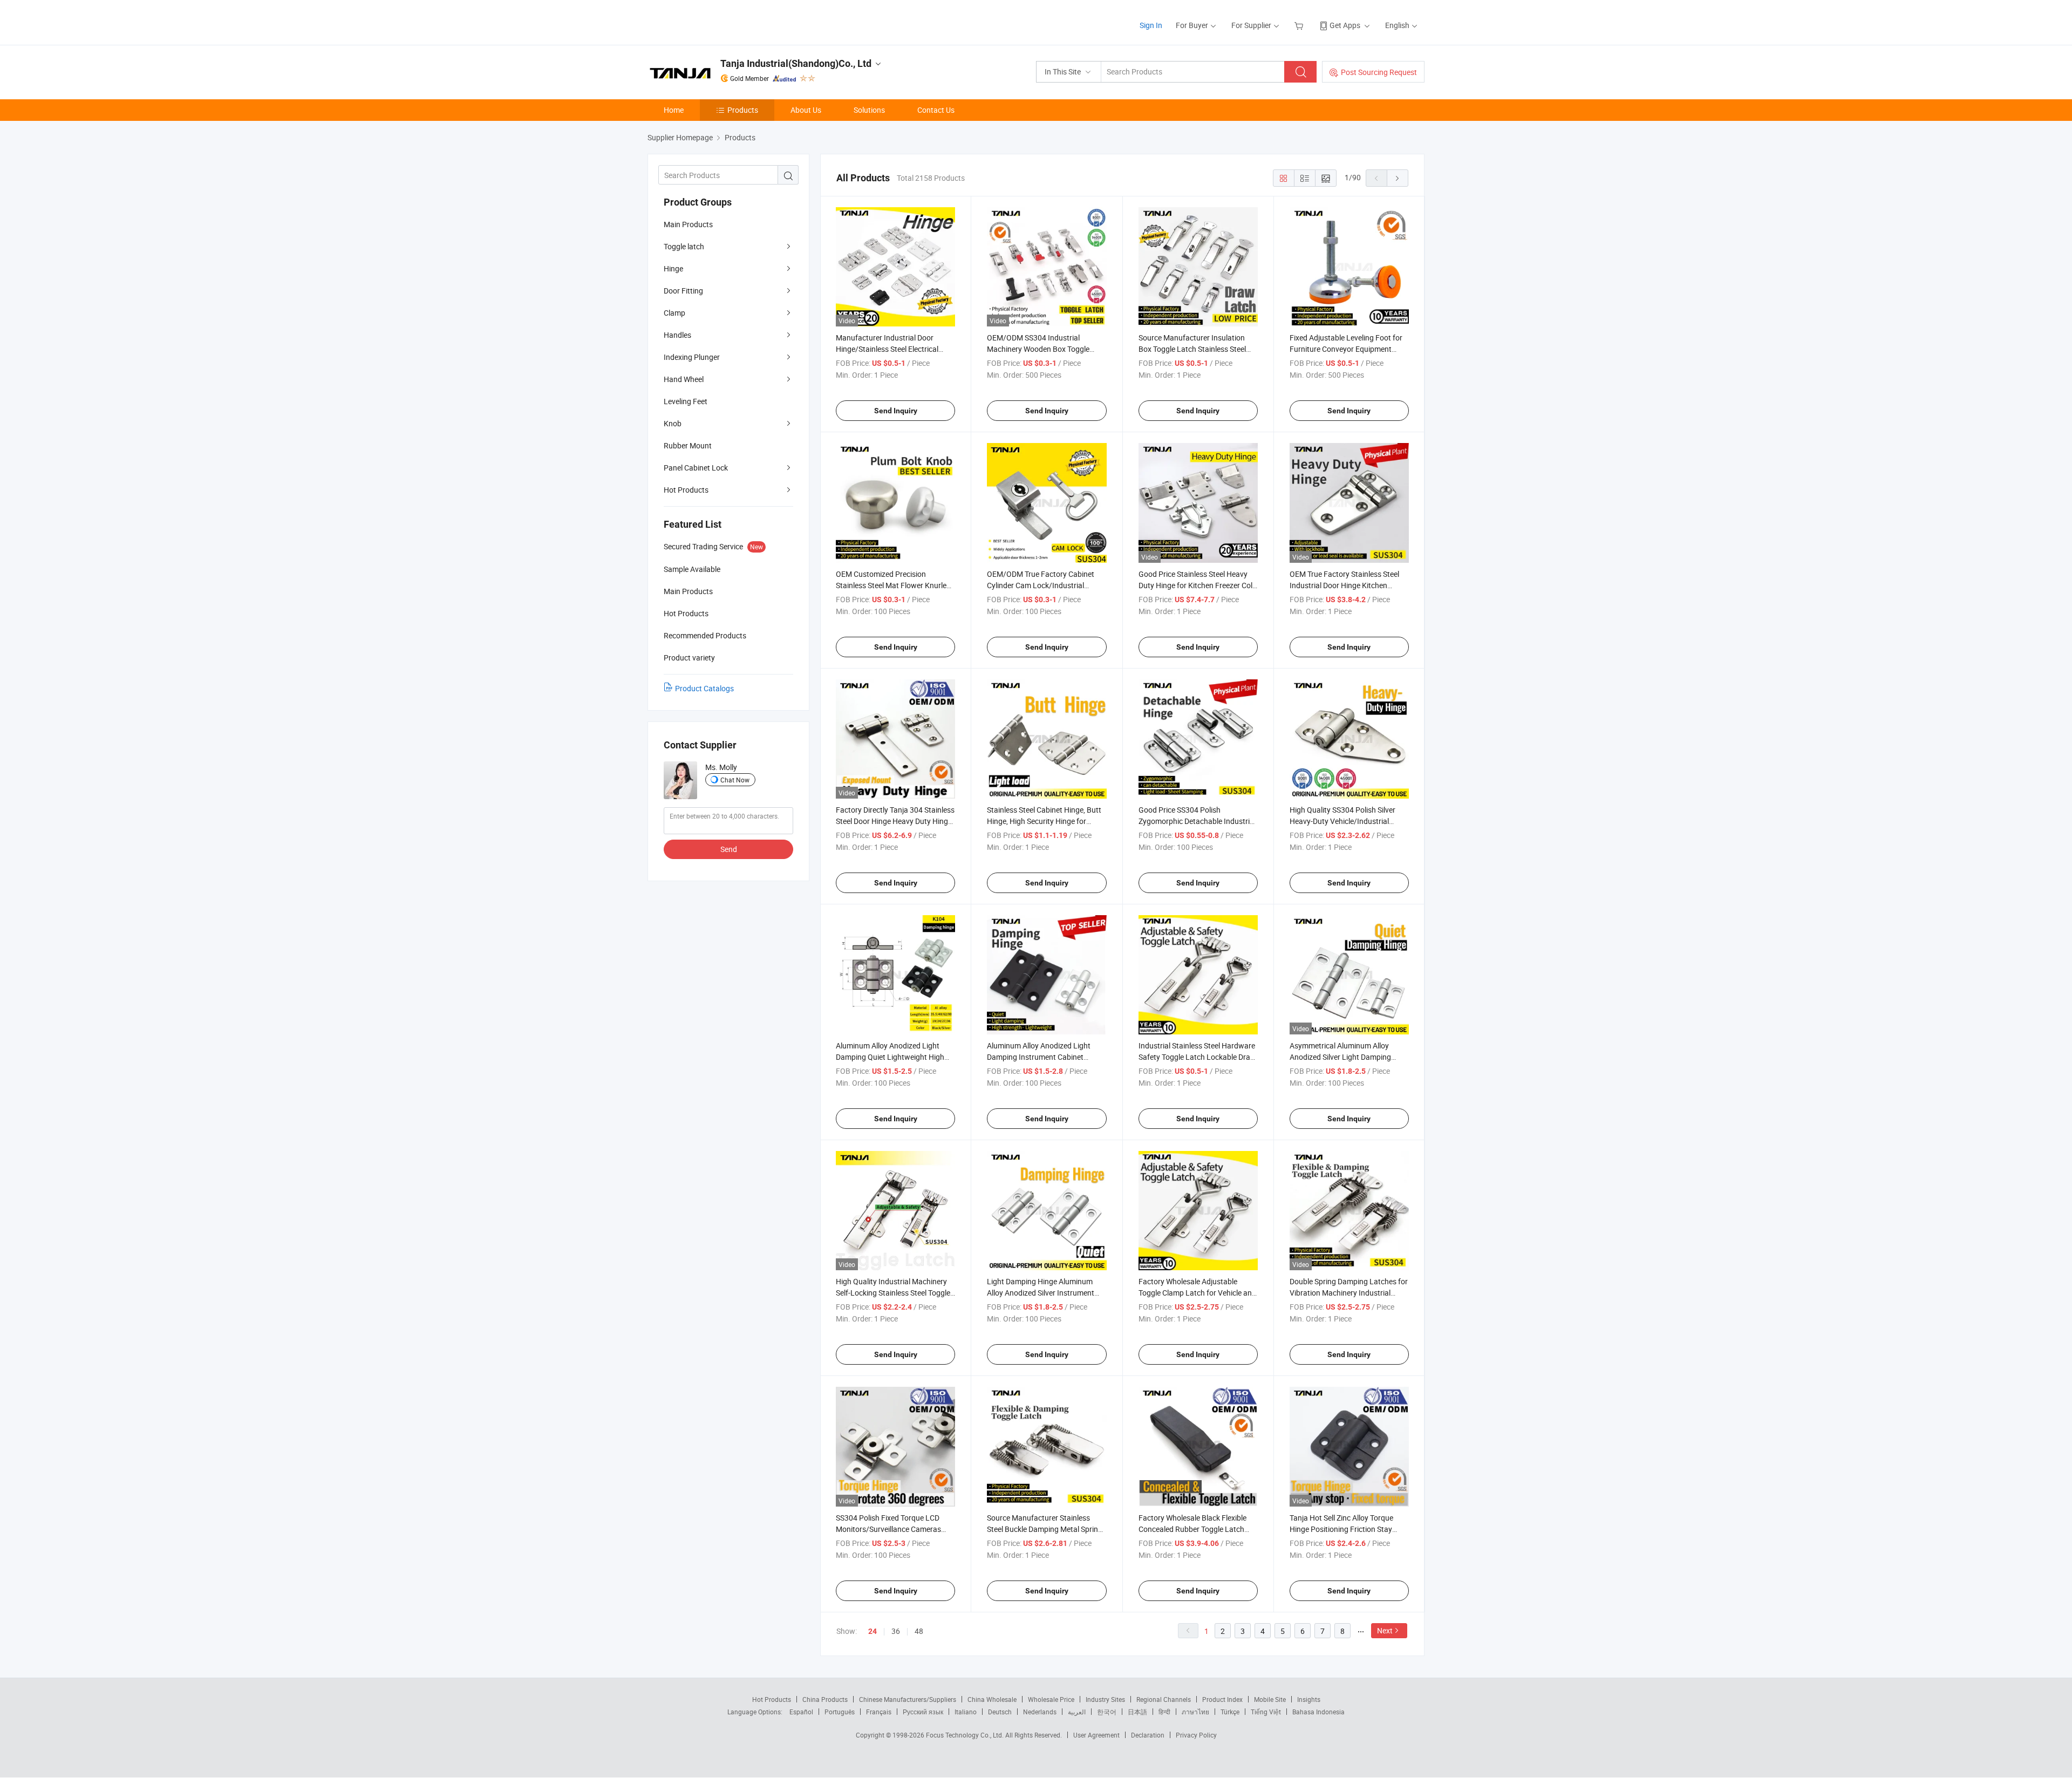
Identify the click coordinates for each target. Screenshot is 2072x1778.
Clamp (674, 313)
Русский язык (923, 1712)
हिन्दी (1164, 1712)
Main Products (688, 224)
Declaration (1148, 1735)
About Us (806, 110)
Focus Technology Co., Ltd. (966, 1735)
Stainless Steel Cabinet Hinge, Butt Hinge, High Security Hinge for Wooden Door (1044, 821)
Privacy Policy (1196, 1735)
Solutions (869, 110)
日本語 (1137, 1712)
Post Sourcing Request (1379, 72)
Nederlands (1040, 1712)
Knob (673, 423)
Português (840, 1712)
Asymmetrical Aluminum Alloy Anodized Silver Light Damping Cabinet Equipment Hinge (1340, 1057)
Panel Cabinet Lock (696, 468)
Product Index (1222, 1699)
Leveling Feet (686, 401)
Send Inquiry (896, 411)
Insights (1309, 1699)
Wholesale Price (1051, 1699)
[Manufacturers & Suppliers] (717, 21)
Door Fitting (683, 291)
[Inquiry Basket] (1300, 25)
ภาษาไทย (1195, 1712)
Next (1385, 1630)
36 (896, 1631)
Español (801, 1712)
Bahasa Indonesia (1318, 1712)
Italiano (966, 1712)
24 (873, 1631)
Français (879, 1712)
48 (919, 1631)
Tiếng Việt (1266, 1712)
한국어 (1107, 1712)
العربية (1077, 1712)
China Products (825, 1699)
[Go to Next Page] (1398, 178)
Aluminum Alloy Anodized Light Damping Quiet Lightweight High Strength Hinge (890, 1057)
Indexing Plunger (692, 357)
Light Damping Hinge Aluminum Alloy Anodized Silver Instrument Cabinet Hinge (1041, 1293)
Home (674, 110)
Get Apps (1345, 25)
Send (729, 849)
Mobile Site (1270, 1699)
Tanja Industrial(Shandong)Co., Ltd (796, 63)
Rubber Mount (688, 445)
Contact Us (936, 110)
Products (743, 110)
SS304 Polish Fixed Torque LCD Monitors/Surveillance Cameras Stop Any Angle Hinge (888, 1529)
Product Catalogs (704, 688)
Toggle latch (684, 246)
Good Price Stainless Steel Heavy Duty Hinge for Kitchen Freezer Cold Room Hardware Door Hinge (1198, 585)
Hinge (673, 268)
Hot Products (686, 490)
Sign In (1151, 25)
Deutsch (1000, 1712)
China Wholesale (992, 1699)
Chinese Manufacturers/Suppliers (908, 1699)
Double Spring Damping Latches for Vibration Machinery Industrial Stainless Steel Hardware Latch (1349, 1293)
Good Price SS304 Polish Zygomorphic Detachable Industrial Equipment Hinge (1197, 821)
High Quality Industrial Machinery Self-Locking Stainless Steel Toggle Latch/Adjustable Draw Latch (893, 1293)
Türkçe (1230, 1712)
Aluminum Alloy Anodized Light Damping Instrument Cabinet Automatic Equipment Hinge (1039, 1057)
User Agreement (1096, 1735)
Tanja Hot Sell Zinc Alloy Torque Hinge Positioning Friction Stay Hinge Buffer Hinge (1341, 1529)
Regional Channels (1164, 1699)
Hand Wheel (684, 379)
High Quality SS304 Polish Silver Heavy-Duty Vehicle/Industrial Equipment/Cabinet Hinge (1342, 821)
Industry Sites (1105, 1699)
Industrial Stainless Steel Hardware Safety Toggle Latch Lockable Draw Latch (1197, 1057)
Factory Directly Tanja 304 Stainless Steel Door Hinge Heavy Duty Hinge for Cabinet (895, 821)
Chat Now (735, 780)
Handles (677, 335)
